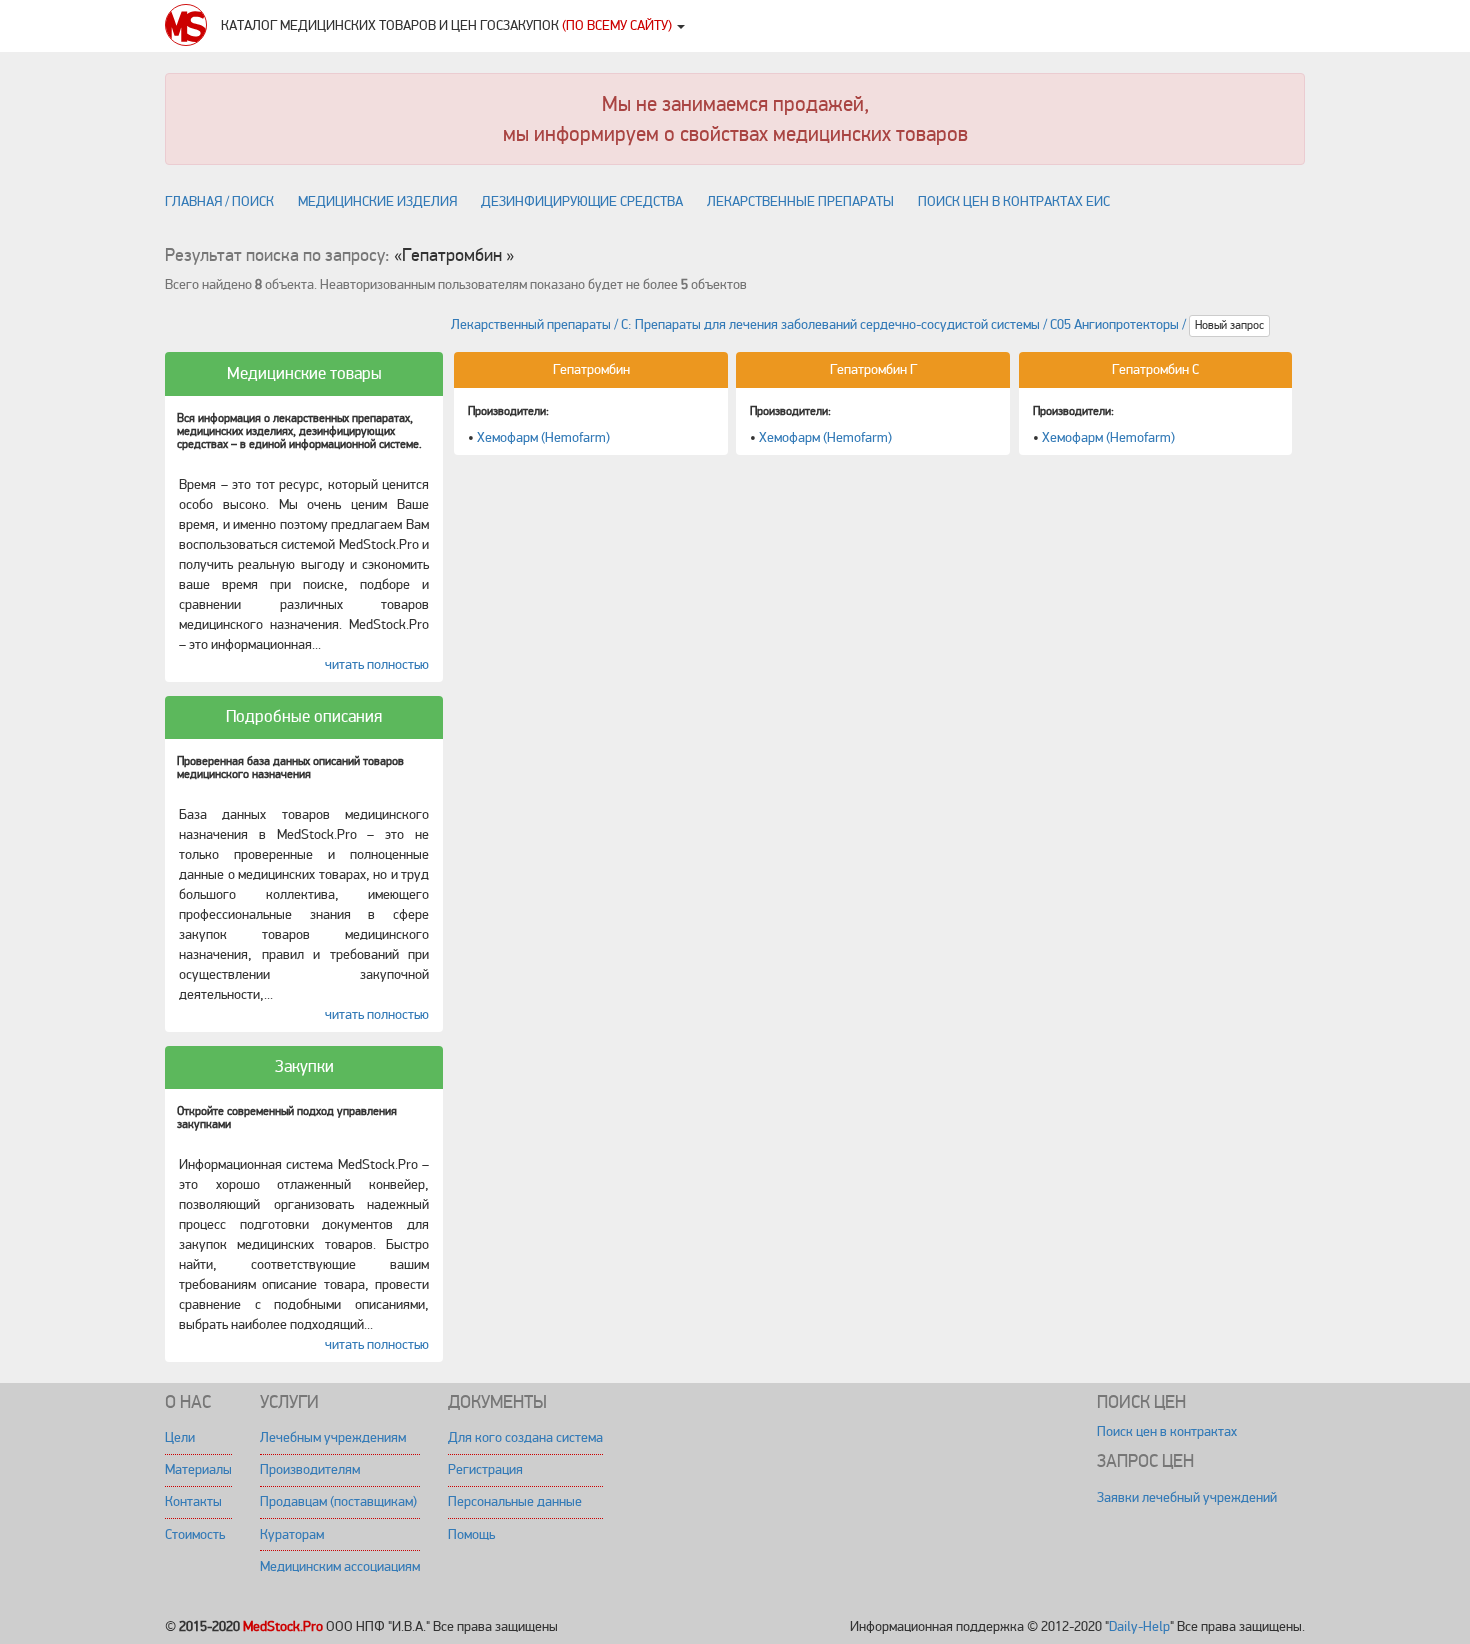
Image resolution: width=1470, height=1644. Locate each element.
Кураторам (292, 1534)
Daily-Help (1139, 1626)
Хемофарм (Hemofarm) (543, 437)
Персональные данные (515, 1501)
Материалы (198, 1469)
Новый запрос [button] (1229, 325)
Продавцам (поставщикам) (338, 1501)
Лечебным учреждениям (333, 1437)
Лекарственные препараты (800, 201)
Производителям (310, 1469)
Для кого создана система (525, 1437)
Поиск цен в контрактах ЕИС (1014, 201)
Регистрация (485, 1469)
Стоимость (195, 1534)
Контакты (193, 1501)
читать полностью (377, 664)
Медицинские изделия (377, 201)
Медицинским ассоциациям (340, 1566)
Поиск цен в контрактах (1167, 1431)
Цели (180, 1437)
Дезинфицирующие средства (582, 201)
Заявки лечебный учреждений (1187, 1497)
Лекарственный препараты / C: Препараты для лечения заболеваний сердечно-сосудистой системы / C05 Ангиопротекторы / (820, 325)
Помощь (471, 1534)
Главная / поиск (219, 201)
